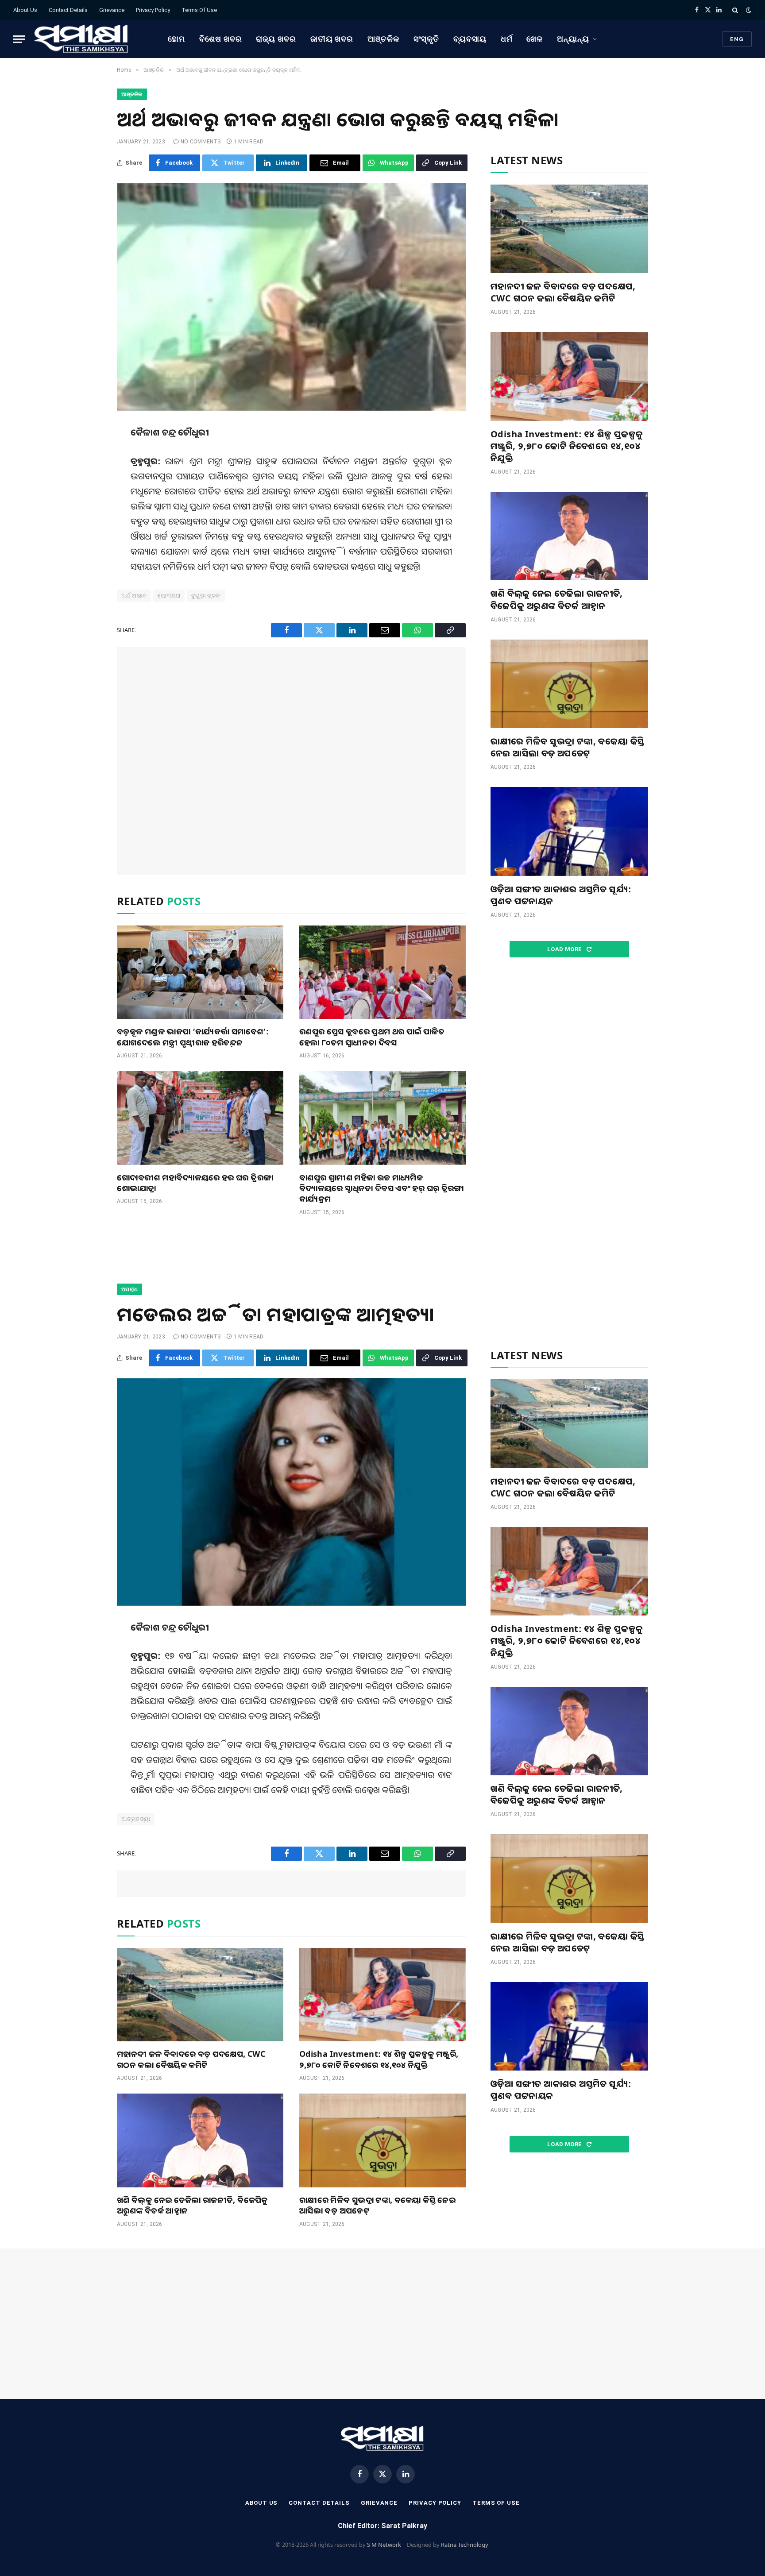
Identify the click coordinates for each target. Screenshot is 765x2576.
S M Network (384, 2545)
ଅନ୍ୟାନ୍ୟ (573, 39)
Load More (565, 949)
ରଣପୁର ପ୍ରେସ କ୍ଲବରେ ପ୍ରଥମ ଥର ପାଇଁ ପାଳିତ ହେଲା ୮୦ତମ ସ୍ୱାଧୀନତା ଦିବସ (372, 1037)
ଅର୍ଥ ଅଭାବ (134, 596)
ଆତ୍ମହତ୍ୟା (136, 1819)
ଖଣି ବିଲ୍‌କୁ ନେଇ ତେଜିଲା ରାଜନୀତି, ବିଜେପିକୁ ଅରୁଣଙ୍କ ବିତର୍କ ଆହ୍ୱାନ (557, 599)
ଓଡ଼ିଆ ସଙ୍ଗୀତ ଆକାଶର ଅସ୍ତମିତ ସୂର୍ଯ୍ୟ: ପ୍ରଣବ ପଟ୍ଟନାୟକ (561, 895)
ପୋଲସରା (169, 596)
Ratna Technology (465, 2545)
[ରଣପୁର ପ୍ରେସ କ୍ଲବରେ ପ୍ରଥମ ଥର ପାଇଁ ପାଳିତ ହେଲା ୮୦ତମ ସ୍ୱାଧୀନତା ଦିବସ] (382, 972)
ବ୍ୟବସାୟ (470, 39)
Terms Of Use (199, 10)
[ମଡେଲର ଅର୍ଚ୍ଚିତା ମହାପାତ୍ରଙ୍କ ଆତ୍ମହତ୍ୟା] (291, 1492)
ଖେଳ (535, 39)
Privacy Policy (153, 10)
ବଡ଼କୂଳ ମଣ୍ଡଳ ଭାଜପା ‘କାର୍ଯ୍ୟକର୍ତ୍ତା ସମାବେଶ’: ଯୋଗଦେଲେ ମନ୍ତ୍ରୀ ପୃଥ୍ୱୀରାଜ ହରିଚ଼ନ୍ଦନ (193, 1037)
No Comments (201, 142)
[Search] (735, 10)
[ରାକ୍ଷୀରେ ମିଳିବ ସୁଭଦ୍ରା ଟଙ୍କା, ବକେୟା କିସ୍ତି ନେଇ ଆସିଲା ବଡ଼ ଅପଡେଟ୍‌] (569, 684)
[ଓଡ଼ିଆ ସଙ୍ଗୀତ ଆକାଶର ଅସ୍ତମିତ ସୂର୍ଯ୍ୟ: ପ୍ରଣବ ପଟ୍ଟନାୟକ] (569, 831)
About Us (25, 10)
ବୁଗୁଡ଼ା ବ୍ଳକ (206, 596)
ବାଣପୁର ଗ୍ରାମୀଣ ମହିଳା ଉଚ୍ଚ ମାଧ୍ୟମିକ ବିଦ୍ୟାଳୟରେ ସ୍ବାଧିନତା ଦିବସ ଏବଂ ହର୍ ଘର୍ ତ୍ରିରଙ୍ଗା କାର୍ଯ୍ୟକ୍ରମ (382, 1188)
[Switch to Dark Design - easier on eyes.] (748, 10)
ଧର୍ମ (507, 39)
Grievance (112, 10)
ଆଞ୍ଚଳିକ (383, 39)
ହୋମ (176, 39)
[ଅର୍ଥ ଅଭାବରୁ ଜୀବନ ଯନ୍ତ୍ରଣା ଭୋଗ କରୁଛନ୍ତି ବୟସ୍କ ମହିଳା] (291, 297)
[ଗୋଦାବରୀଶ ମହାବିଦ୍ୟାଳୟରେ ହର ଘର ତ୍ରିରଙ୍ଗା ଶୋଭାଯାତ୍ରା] (200, 1118)
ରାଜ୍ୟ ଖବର (276, 39)
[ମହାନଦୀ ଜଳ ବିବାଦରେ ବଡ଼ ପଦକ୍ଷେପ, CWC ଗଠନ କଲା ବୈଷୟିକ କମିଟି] (569, 229)
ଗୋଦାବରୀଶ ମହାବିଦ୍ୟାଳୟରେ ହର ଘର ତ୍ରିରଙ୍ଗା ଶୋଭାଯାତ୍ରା (195, 1183)
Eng (737, 39)
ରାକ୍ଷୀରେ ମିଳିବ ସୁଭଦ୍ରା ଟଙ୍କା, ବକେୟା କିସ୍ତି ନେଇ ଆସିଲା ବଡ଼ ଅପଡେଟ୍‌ (568, 747)
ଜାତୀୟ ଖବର (332, 39)
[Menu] (19, 39)
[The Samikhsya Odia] (81, 39)
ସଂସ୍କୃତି (427, 39)
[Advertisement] (291, 761)
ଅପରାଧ (129, 1289)
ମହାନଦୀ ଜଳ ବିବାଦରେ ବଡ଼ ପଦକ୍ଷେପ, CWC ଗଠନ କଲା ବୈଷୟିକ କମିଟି (563, 292)
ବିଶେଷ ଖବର (220, 39)
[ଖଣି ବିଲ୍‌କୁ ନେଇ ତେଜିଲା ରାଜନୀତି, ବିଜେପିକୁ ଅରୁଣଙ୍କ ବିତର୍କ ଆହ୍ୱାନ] (569, 536)
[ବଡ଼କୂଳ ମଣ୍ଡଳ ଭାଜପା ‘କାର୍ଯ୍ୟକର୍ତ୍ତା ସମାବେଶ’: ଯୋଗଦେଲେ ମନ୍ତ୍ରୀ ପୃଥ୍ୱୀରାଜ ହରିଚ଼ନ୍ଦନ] (200, 972)
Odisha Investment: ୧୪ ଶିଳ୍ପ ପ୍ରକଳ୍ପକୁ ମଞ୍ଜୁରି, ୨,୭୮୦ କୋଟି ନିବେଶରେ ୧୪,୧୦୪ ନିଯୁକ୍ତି (567, 446)
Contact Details (68, 10)
